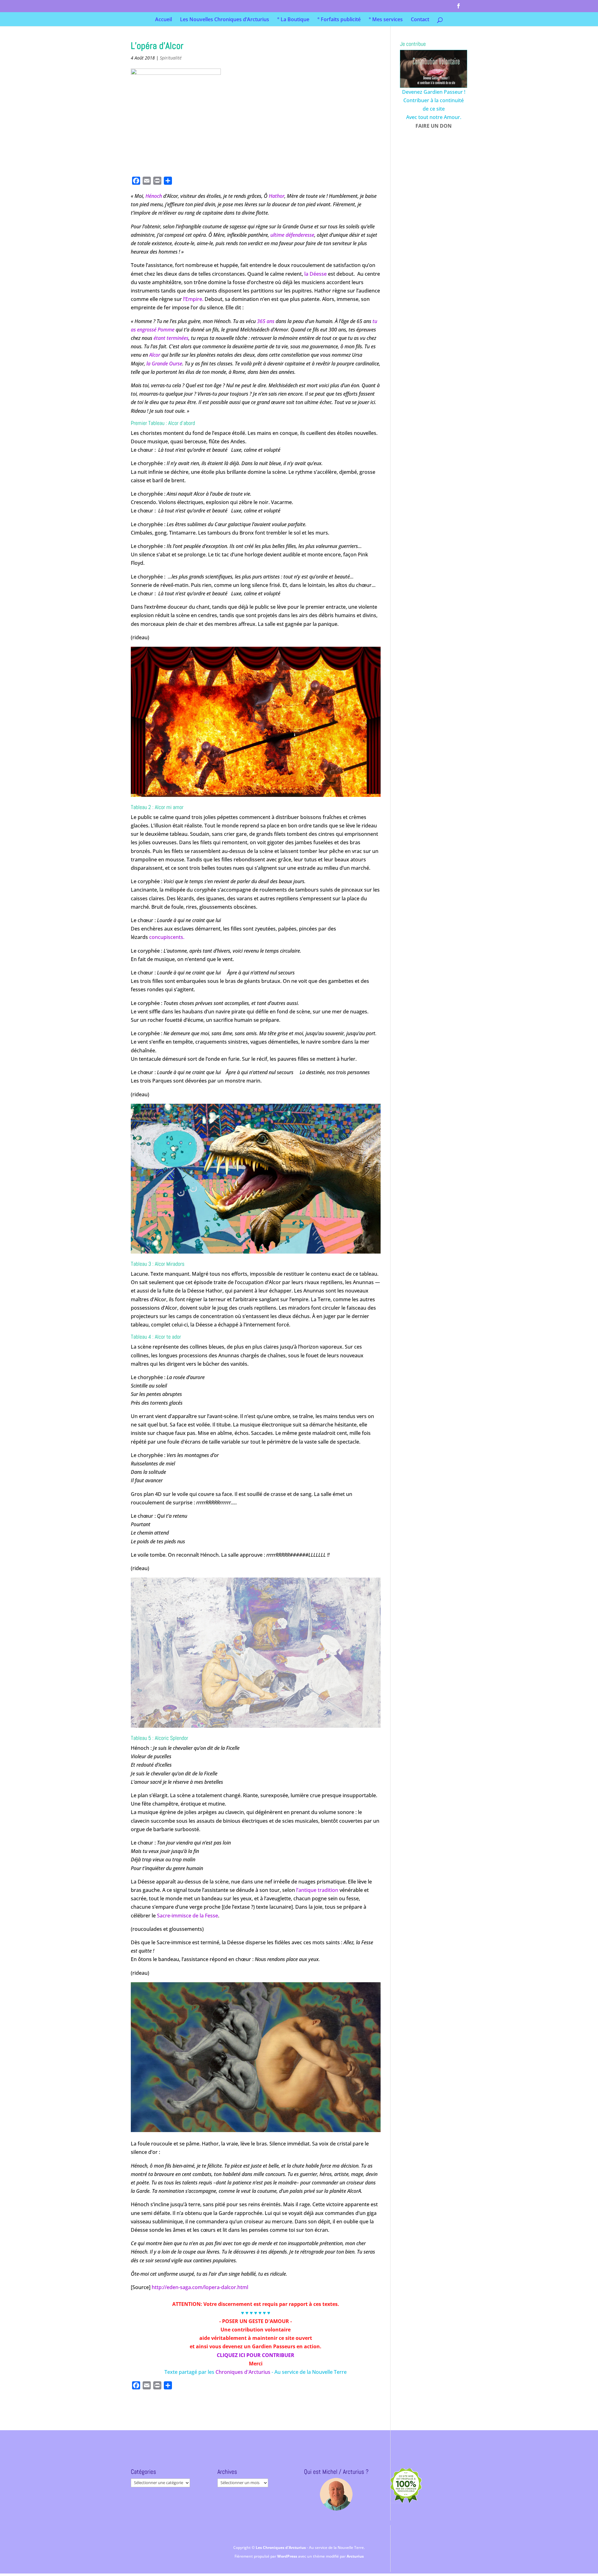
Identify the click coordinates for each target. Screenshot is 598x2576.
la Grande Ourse (164, 364)
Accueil (164, 20)
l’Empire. (193, 299)
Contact (420, 20)
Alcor (155, 355)
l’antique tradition (317, 1890)
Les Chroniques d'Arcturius (281, 2547)
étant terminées (171, 338)
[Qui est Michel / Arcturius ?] (336, 2494)
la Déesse (316, 274)
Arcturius (355, 2556)
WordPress (288, 2556)
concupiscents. (167, 937)
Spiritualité (171, 58)
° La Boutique (293, 20)
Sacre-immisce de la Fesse (187, 1916)
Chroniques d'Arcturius (244, 2372)
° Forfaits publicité (339, 20)
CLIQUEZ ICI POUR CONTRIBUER (256, 2355)
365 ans (266, 321)
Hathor (277, 196)
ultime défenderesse (292, 235)
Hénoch (154, 196)
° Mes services (386, 20)
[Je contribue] (434, 69)
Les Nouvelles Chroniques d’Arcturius (225, 20)
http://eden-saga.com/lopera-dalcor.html (200, 2287)
